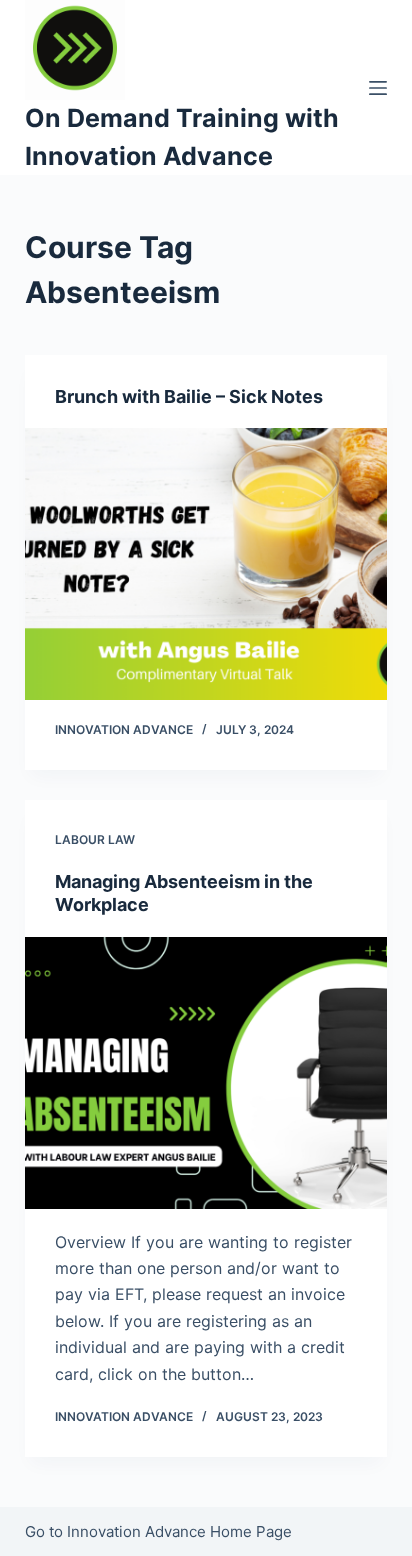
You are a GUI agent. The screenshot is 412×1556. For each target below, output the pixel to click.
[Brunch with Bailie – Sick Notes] (206, 564)
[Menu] (378, 88)
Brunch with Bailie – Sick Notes (189, 396)
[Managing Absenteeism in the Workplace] (206, 1073)
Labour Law (95, 839)
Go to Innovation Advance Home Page (158, 1531)
